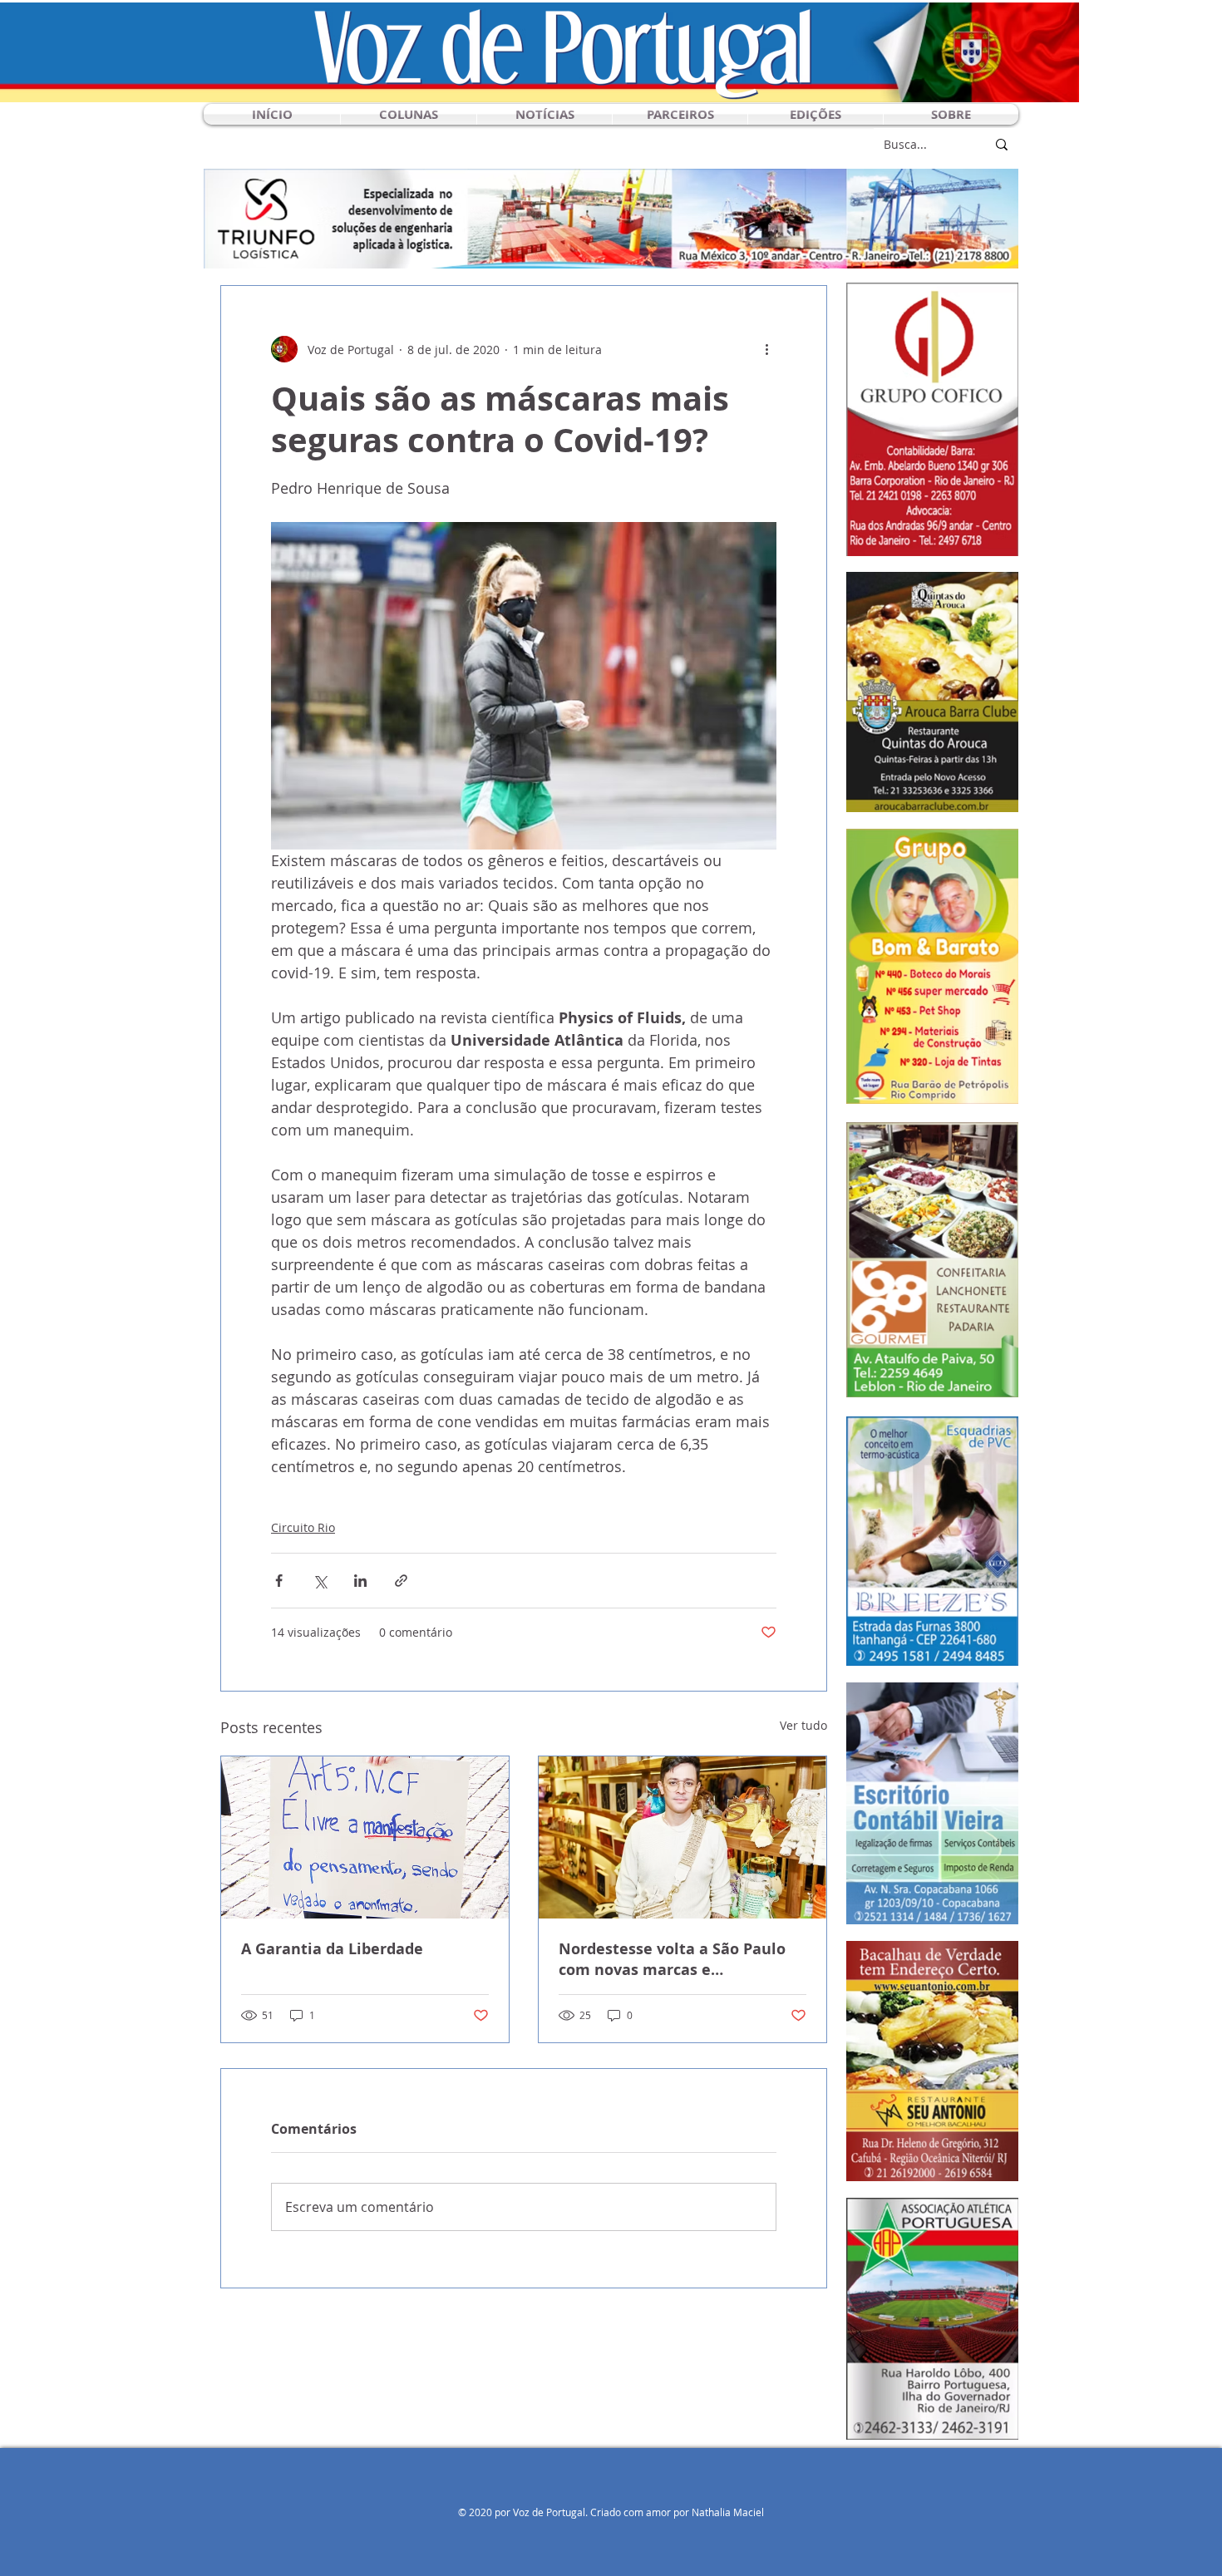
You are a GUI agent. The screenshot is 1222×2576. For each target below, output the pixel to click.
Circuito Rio (303, 1527)
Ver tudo (803, 1725)
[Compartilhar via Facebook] (279, 1581)
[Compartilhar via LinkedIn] (360, 1581)
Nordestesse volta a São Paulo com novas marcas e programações (672, 1959)
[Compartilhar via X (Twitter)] (320, 1581)
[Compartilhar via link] (401, 1581)
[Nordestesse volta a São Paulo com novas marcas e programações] (682, 1837)
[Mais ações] (766, 349)
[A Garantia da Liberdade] (365, 1837)
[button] (409, 114)
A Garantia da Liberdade (332, 1949)
